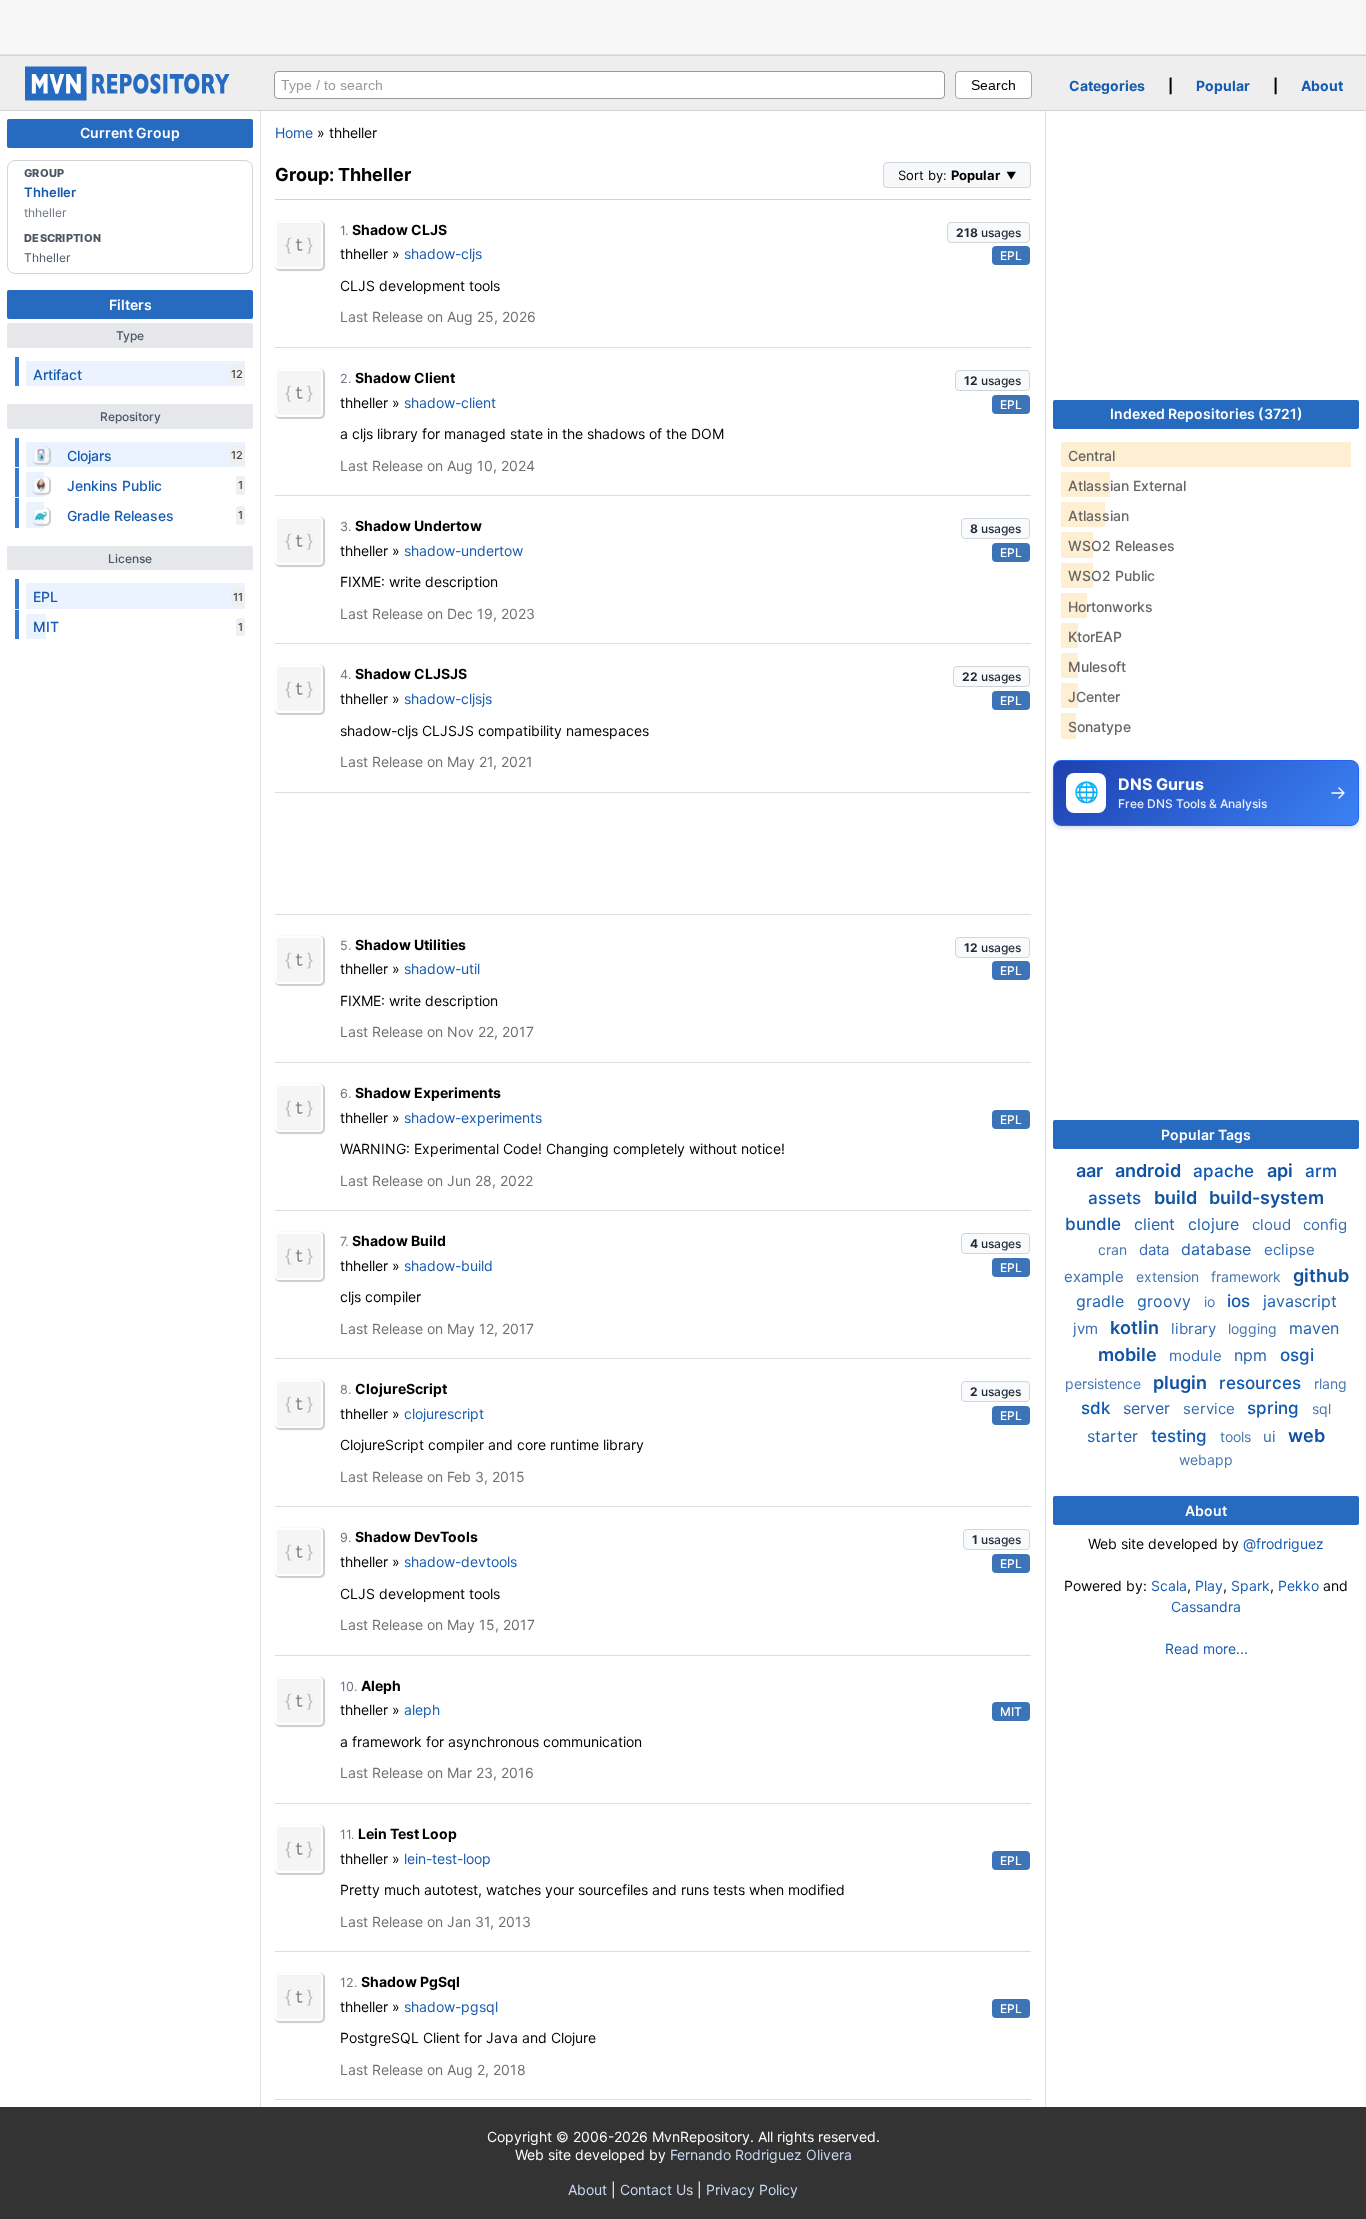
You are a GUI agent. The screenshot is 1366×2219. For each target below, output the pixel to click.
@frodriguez (1283, 1543)
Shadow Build (399, 1240)
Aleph (381, 1685)
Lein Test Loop (407, 1833)
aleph (422, 1709)
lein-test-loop (447, 1858)
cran (1114, 1249)
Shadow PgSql (410, 1981)
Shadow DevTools (416, 1536)
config (1325, 1224)
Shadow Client (405, 377)
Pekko (1298, 1585)
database (1218, 1249)
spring (1275, 1408)
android (1150, 1170)
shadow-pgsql (451, 2006)
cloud (1273, 1224)
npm (1253, 1355)
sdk (1098, 1408)
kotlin (1136, 1327)
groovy (1166, 1301)
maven (1314, 1328)
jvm (1087, 1328)
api (1282, 1170)
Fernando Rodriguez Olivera (761, 2154)
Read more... (1206, 1648)
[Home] (130, 95)
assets (1117, 1198)
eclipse (1289, 1249)
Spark (1250, 1585)
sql (1321, 1408)
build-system (1266, 1197)
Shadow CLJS (399, 229)
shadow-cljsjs (448, 698)
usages (988, 232)
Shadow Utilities (410, 944)
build (1177, 1197)
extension (1169, 1276)
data (1156, 1249)
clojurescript (444, 1413)
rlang (1330, 1383)
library (1195, 1328)
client (1157, 1224)
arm (1321, 1171)
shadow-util (442, 968)
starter (1115, 1436)
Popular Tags (1206, 1134)
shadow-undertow (463, 550)
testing (1181, 1436)
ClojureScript (401, 1388)
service (1211, 1408)
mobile (1129, 1354)
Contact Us (656, 2189)
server (1149, 1408)
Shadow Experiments (428, 1092)
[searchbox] (609, 85)
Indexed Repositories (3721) (1206, 413)
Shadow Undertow (418, 525)
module (1197, 1355)
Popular (1223, 85)
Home (294, 132)
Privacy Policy (752, 2189)
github (1321, 1275)
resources (1262, 1383)
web (1306, 1435)
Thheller (50, 192)
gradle (1102, 1301)
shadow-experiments (473, 1117)
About (1322, 85)
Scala (1169, 1585)
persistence (1105, 1383)
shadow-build (448, 1265)
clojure (1216, 1224)
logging (1254, 1328)
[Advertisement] (683, 25)
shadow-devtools (460, 1561)
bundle (1095, 1224)
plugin (1182, 1382)
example (1096, 1276)
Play (1209, 1585)
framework (1248, 1276)
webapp (1206, 1459)
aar (1091, 1170)
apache (1226, 1171)
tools (1237, 1436)
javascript (1300, 1301)
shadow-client (450, 402)
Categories (1107, 85)
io (1211, 1301)
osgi (1297, 1355)
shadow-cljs (443, 253)
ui (1271, 1436)
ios (1241, 1301)
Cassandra (1206, 1606)
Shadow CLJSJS (411, 673)
